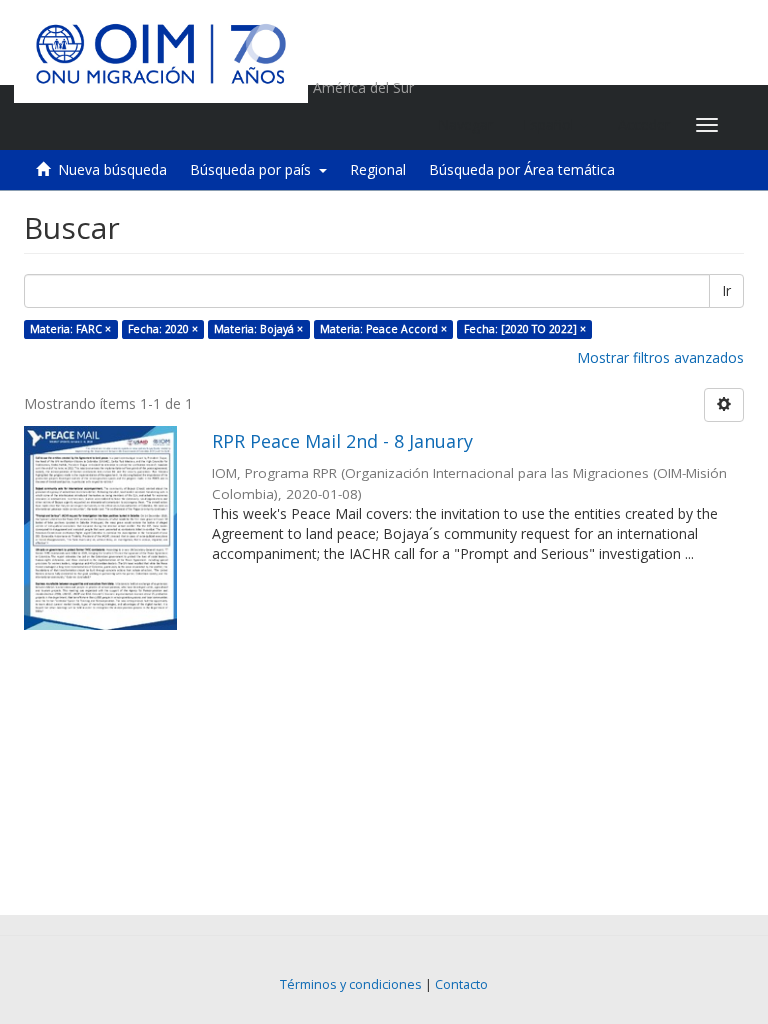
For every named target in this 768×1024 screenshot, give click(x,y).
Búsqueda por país (254, 169)
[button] (555, 125)
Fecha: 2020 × (163, 329)
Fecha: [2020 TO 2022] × (525, 329)
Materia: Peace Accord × (383, 329)
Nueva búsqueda (112, 169)
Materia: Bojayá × (258, 329)
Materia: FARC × (70, 329)
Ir (726, 290)
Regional (378, 169)
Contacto (461, 984)
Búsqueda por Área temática (522, 169)
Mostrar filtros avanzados (660, 357)
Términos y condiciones (351, 984)
